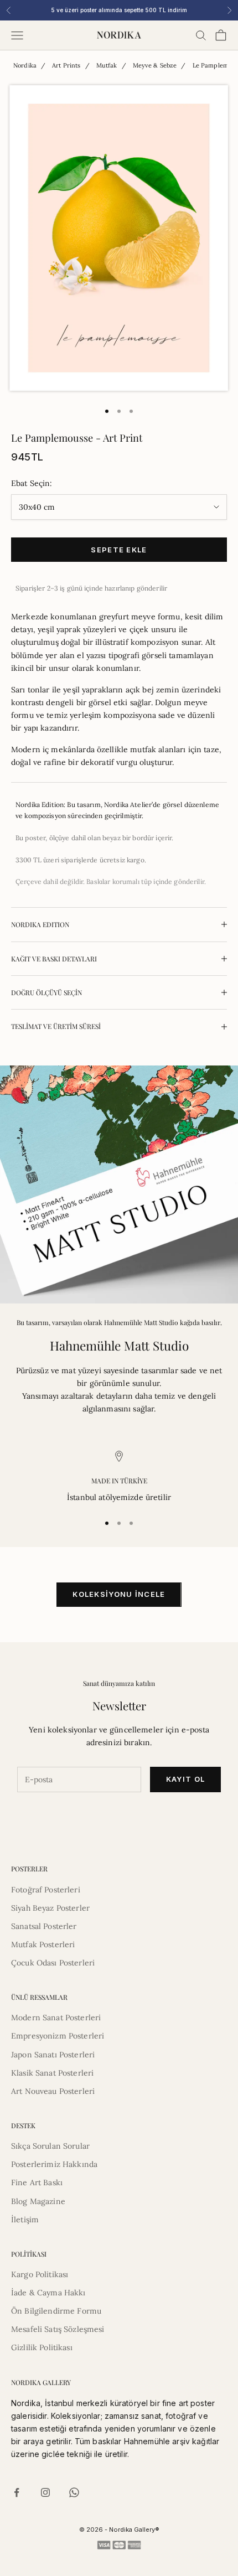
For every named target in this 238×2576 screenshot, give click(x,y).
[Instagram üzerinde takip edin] (45, 2492)
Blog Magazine (38, 2201)
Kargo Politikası (40, 2274)
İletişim (25, 2220)
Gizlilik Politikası (42, 2347)
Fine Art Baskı (37, 2182)
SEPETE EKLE (119, 550)
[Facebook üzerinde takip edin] (17, 2492)
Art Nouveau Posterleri (53, 2091)
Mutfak (107, 65)
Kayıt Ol (185, 1779)
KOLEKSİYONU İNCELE (119, 1594)
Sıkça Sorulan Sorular (50, 2146)
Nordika (25, 65)
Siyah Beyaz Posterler (50, 1908)
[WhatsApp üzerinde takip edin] (74, 2492)
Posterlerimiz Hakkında (54, 2164)
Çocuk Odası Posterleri (53, 1963)
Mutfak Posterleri (43, 1944)
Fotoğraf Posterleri (46, 1890)
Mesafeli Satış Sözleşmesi (58, 2329)
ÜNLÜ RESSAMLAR (39, 1997)
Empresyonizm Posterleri (58, 2036)
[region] (119, 1477)
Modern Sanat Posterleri (56, 2018)
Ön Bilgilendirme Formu (56, 2311)
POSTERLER (29, 1869)
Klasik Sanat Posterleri (52, 2073)
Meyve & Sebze (155, 65)
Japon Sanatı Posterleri (53, 2055)
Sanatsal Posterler (44, 1926)
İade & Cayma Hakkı (48, 2293)
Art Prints (66, 65)
